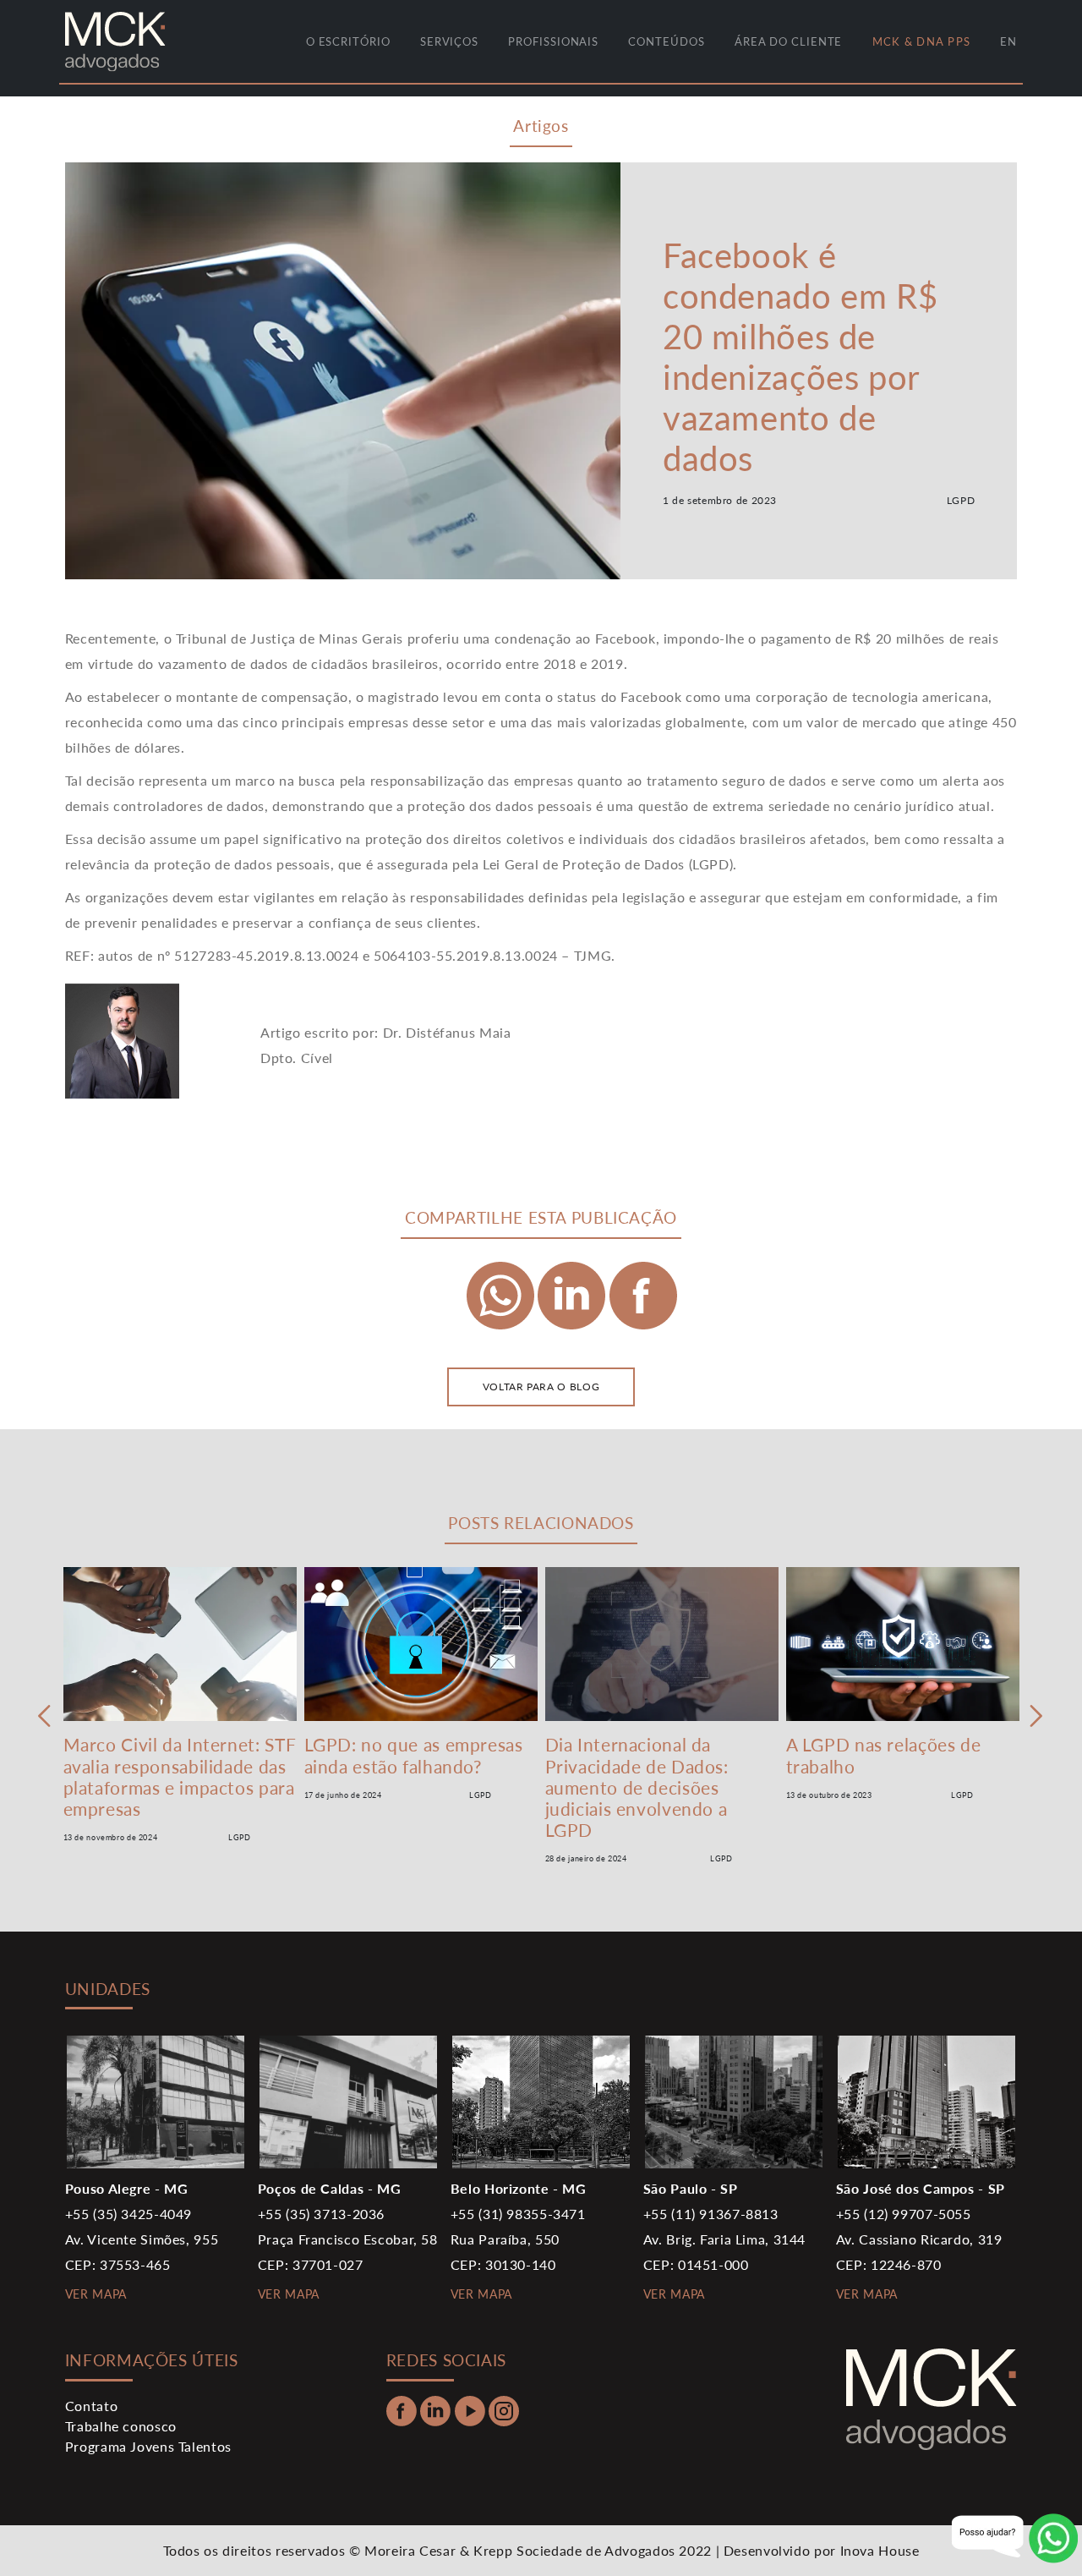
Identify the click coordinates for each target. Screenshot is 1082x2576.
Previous (45, 1716)
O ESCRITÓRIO (348, 41)
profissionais (553, 41)
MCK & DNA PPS (921, 41)
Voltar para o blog (541, 1387)
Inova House (880, 2550)
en (1008, 41)
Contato (91, 2406)
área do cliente (789, 41)
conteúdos (666, 41)
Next (1037, 1716)
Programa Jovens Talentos (148, 2446)
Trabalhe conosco (121, 2426)
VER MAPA (96, 2294)
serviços (449, 41)
